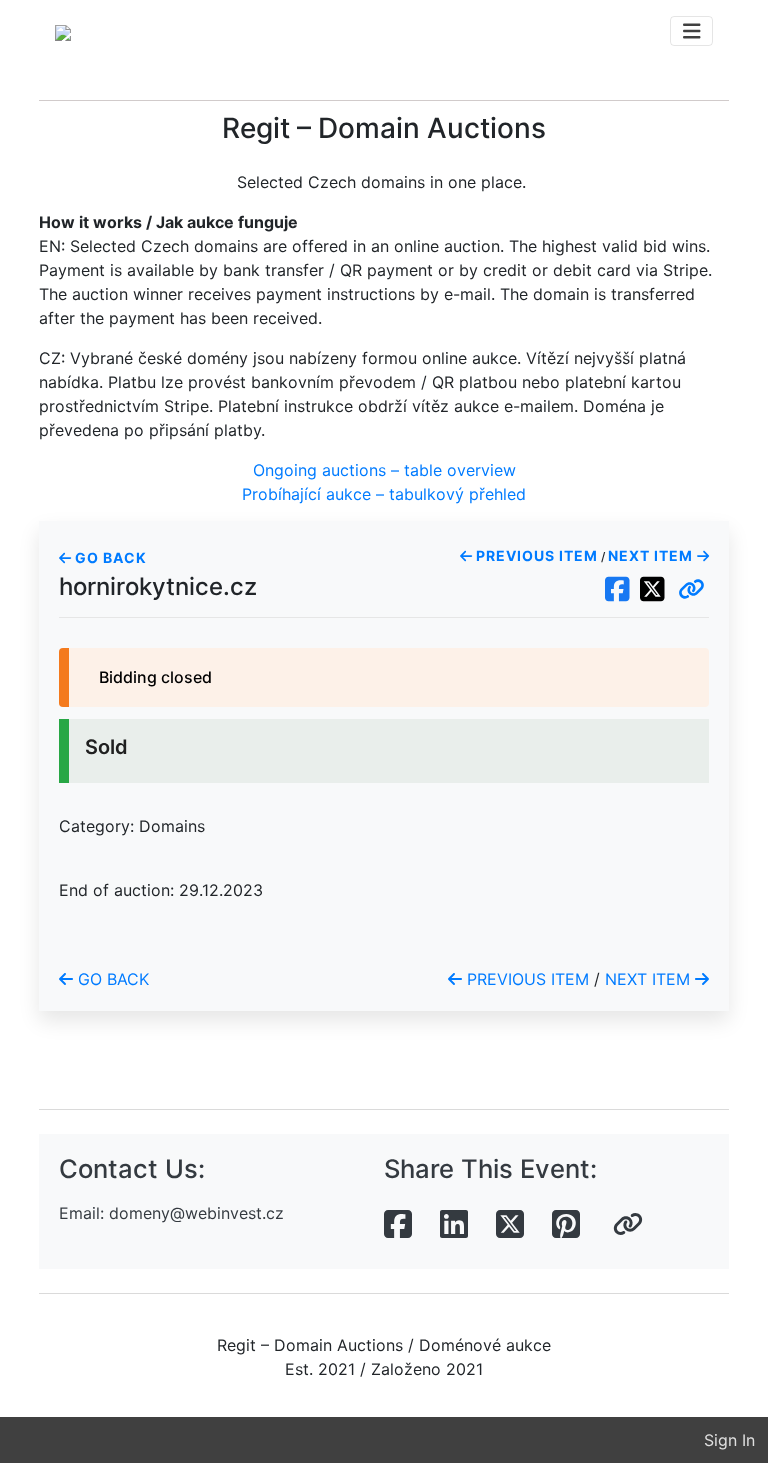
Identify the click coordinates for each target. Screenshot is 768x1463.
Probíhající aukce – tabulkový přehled (384, 494)
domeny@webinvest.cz (196, 1213)
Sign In (729, 1440)
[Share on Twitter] (510, 1225)
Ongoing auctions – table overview (384, 470)
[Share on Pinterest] (566, 1225)
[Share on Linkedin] (454, 1225)
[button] (691, 590)
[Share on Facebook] (398, 1225)
